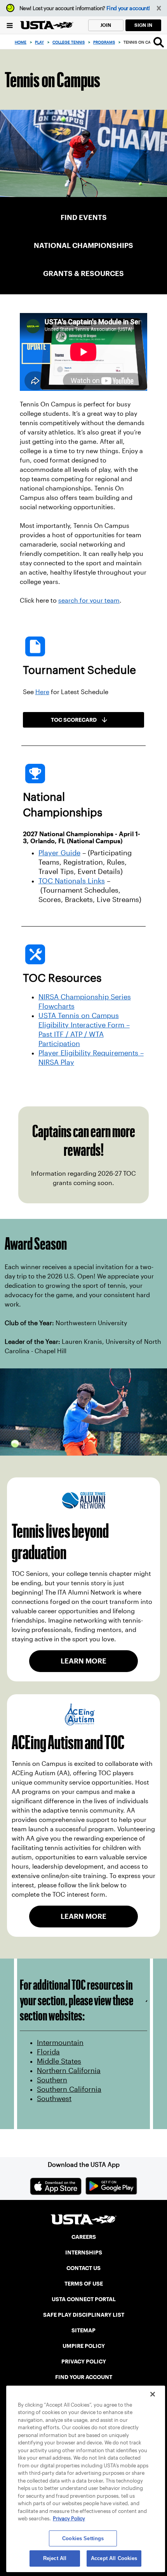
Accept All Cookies (114, 2558)
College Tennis (69, 42)
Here (42, 692)
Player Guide (59, 853)
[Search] (159, 42)
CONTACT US (83, 2268)
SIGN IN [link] (143, 25)
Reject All (55, 2558)
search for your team (89, 600)
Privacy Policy (69, 2519)
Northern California (69, 2071)
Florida (48, 2052)
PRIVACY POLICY (84, 2361)
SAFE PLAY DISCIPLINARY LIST (84, 2315)
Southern (52, 2080)
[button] (159, 8)
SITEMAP (83, 2330)
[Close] (153, 2394)
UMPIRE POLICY (84, 2346)
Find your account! (128, 8)
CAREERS (84, 2237)
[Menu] (10, 25)
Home (21, 42)
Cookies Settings (83, 2538)
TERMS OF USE (84, 2284)
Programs (104, 42)
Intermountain (60, 2043)
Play (39, 42)
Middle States (59, 2061)
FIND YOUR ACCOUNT (84, 2377)
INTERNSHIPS (84, 2252)
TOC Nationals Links (72, 881)
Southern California (69, 2089)
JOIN (106, 25)
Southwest (54, 2099)
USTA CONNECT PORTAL (84, 2299)
